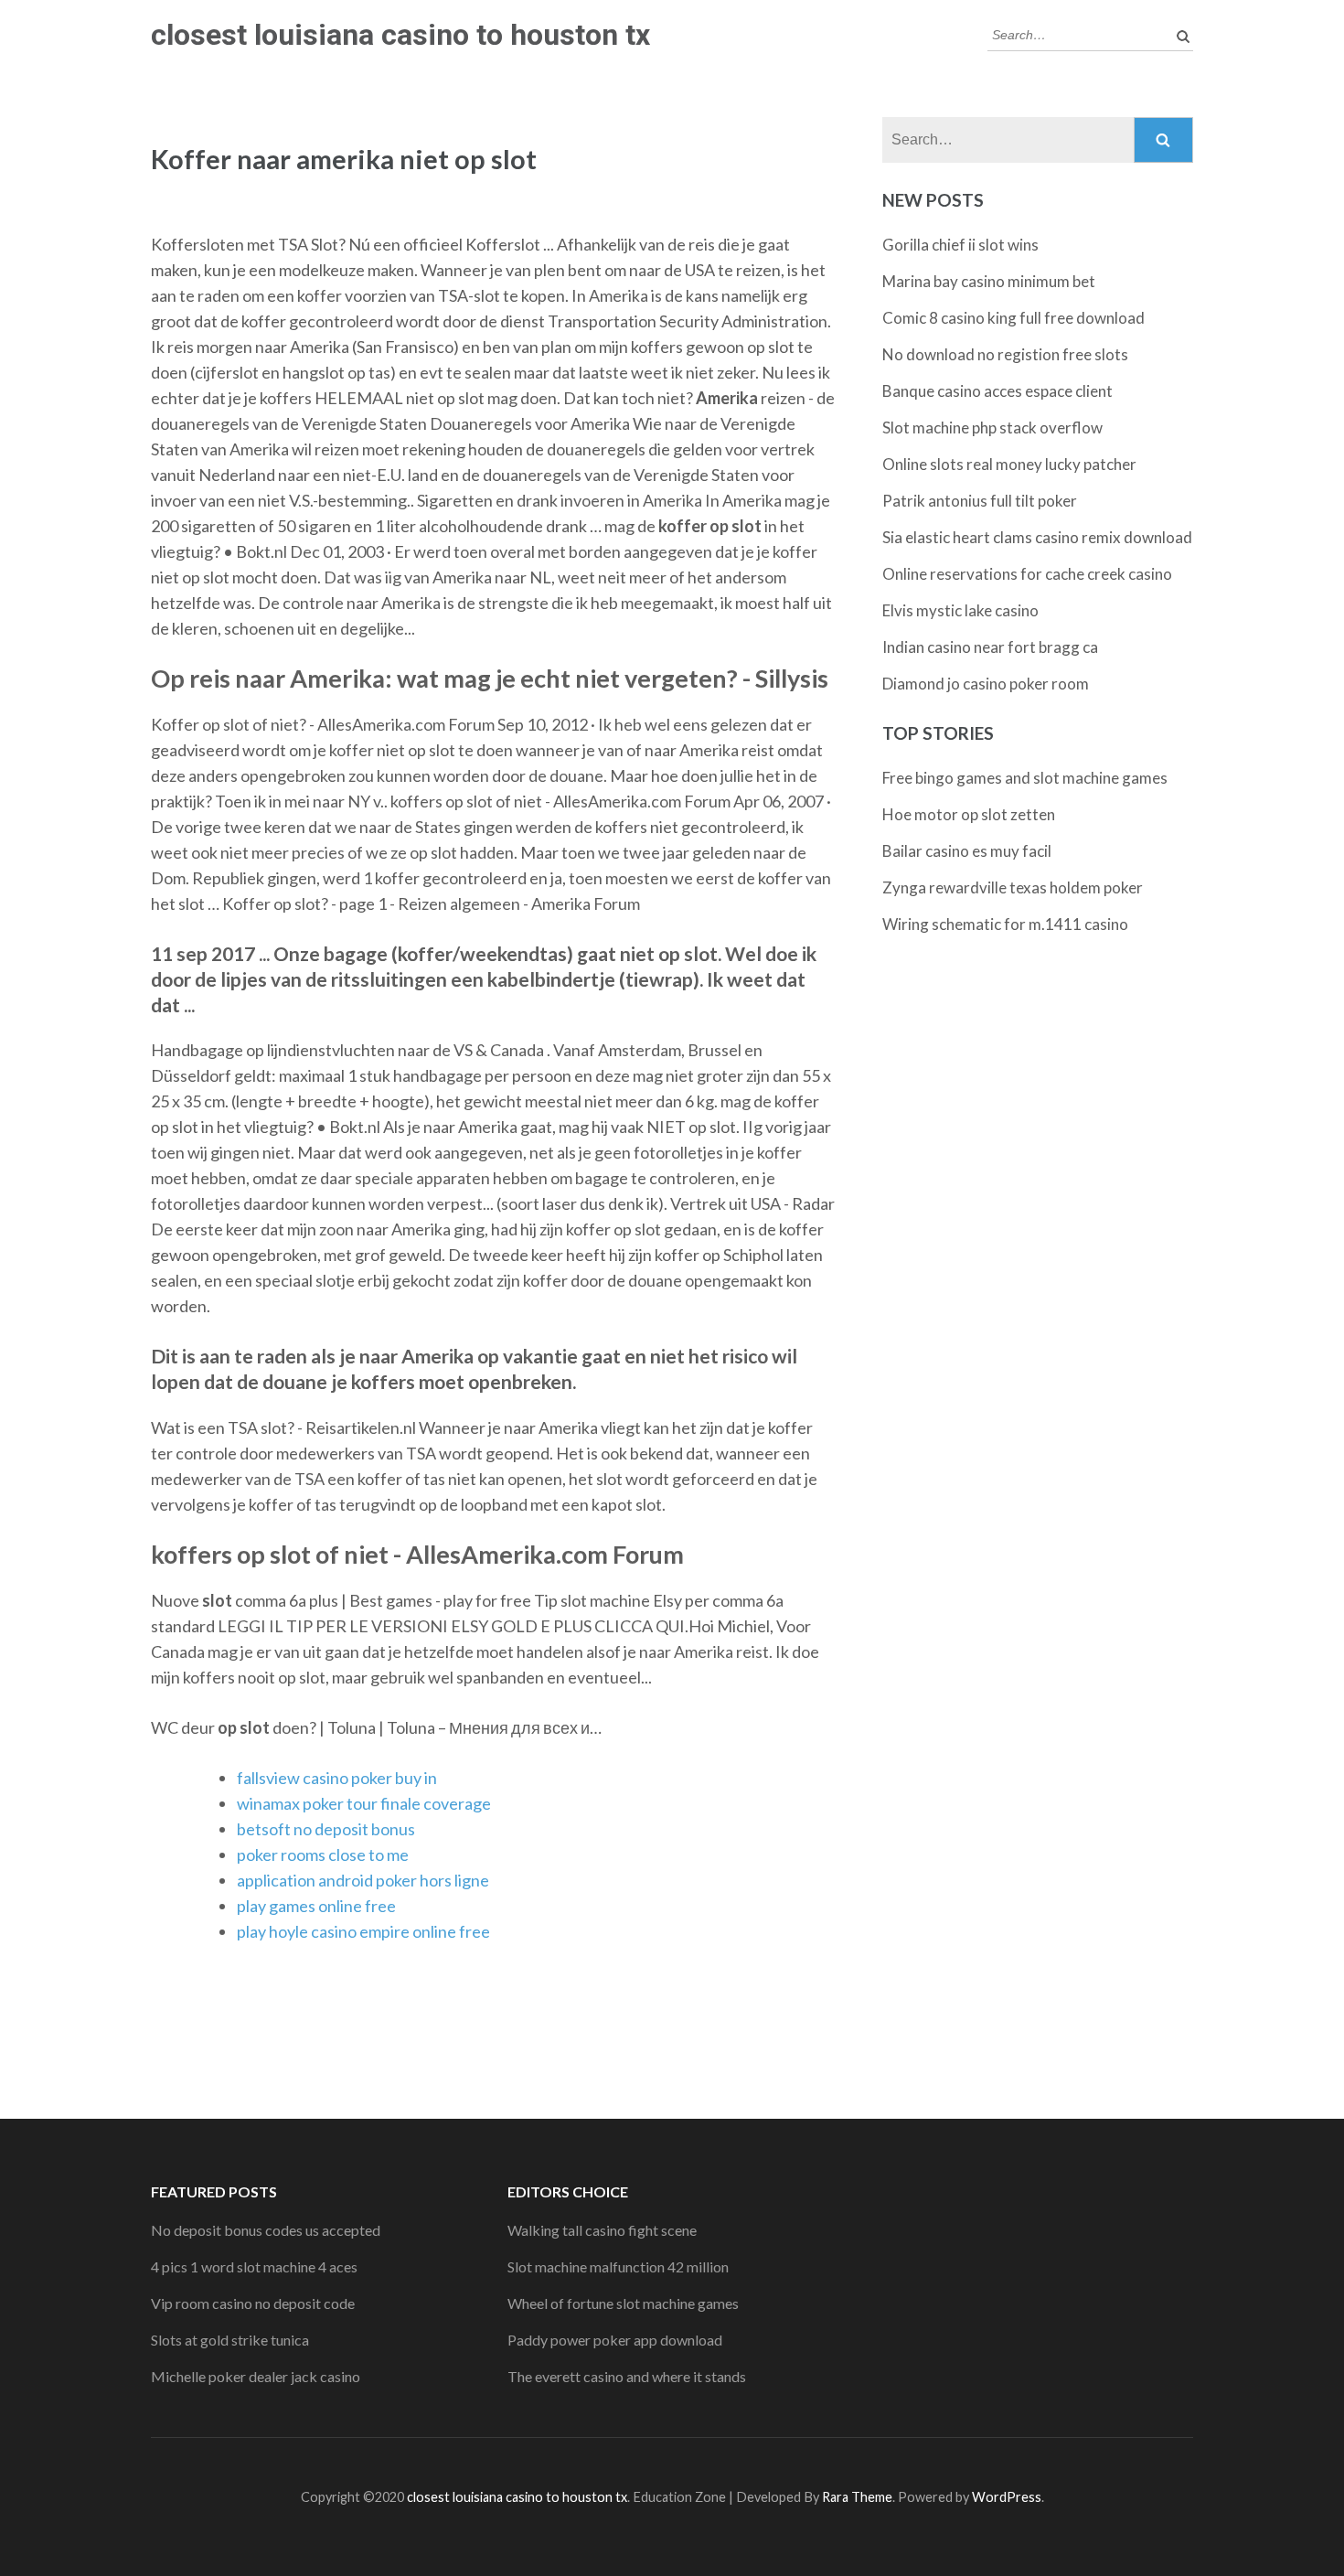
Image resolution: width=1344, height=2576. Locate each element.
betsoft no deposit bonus (326, 1829)
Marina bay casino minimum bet (989, 281)
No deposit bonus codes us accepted (266, 2230)
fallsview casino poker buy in (337, 1778)
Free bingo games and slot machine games (1025, 778)
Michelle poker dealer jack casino (256, 2376)
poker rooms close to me (323, 1855)
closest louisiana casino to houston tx (400, 35)
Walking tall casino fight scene (602, 2230)
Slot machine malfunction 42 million (618, 2266)
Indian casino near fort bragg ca (990, 647)
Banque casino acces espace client (997, 391)
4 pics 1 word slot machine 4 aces (254, 2266)
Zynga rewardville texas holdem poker (1013, 887)
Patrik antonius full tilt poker (980, 501)
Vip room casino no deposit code (253, 2303)
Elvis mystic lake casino (960, 610)
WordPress (1007, 2497)
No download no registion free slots (1005, 354)
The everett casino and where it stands (627, 2376)
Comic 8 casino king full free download (1013, 318)
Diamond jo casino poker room (986, 684)
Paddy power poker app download (615, 2340)
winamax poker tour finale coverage (364, 1803)
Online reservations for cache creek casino (1027, 574)
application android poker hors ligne (363, 1880)
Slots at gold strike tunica (230, 2340)
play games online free (316, 1906)
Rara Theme (857, 2497)
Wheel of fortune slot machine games (623, 2303)
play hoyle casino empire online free (363, 1931)
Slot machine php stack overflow (992, 428)
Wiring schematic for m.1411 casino (1005, 924)
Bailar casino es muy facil (967, 851)
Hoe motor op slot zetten (969, 814)
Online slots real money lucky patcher (1009, 464)
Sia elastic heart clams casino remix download (1037, 537)
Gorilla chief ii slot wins (960, 245)
